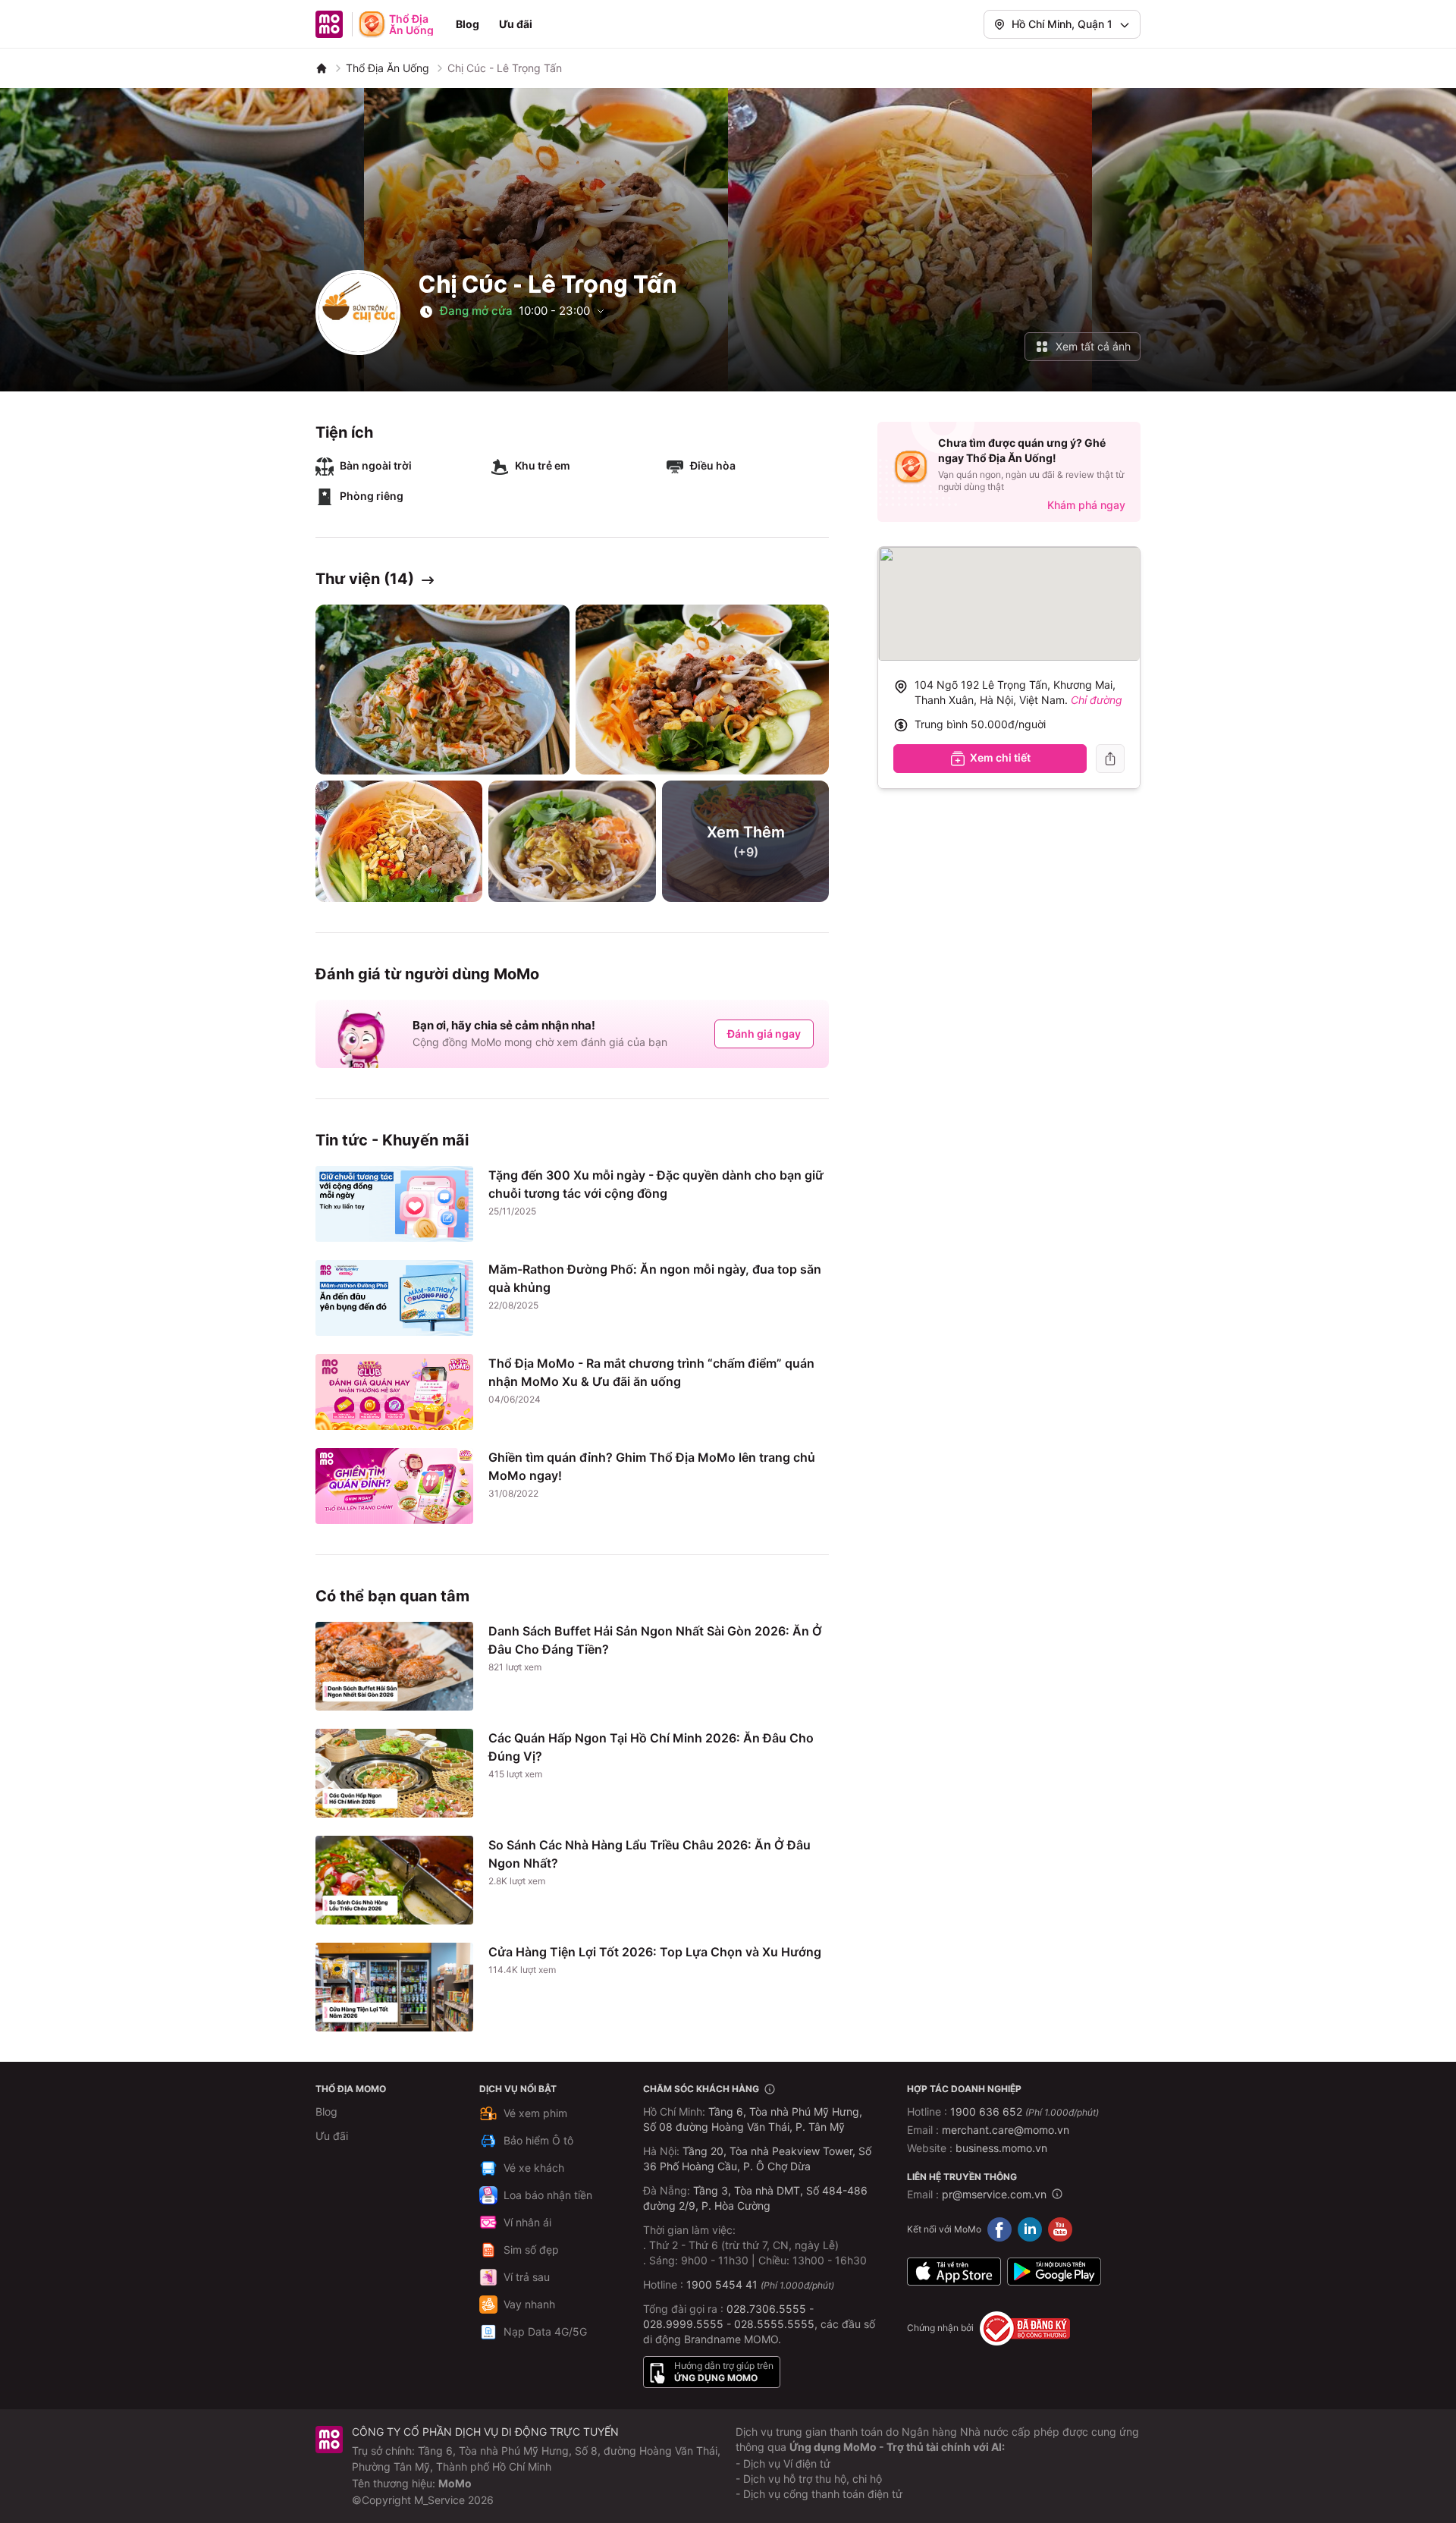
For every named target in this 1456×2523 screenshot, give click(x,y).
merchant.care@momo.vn (1006, 2130)
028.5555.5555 (774, 2324)
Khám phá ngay (1086, 505)
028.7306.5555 (766, 2309)
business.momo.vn (1001, 2148)
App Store (954, 2272)
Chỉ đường (1097, 700)
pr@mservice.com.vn (994, 2194)
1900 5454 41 (722, 2284)
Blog (468, 24)
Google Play (1054, 2272)
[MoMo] (322, 68)
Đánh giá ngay (764, 1034)
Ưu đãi (516, 24)
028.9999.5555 (683, 2324)
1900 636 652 (1025, 2111)
